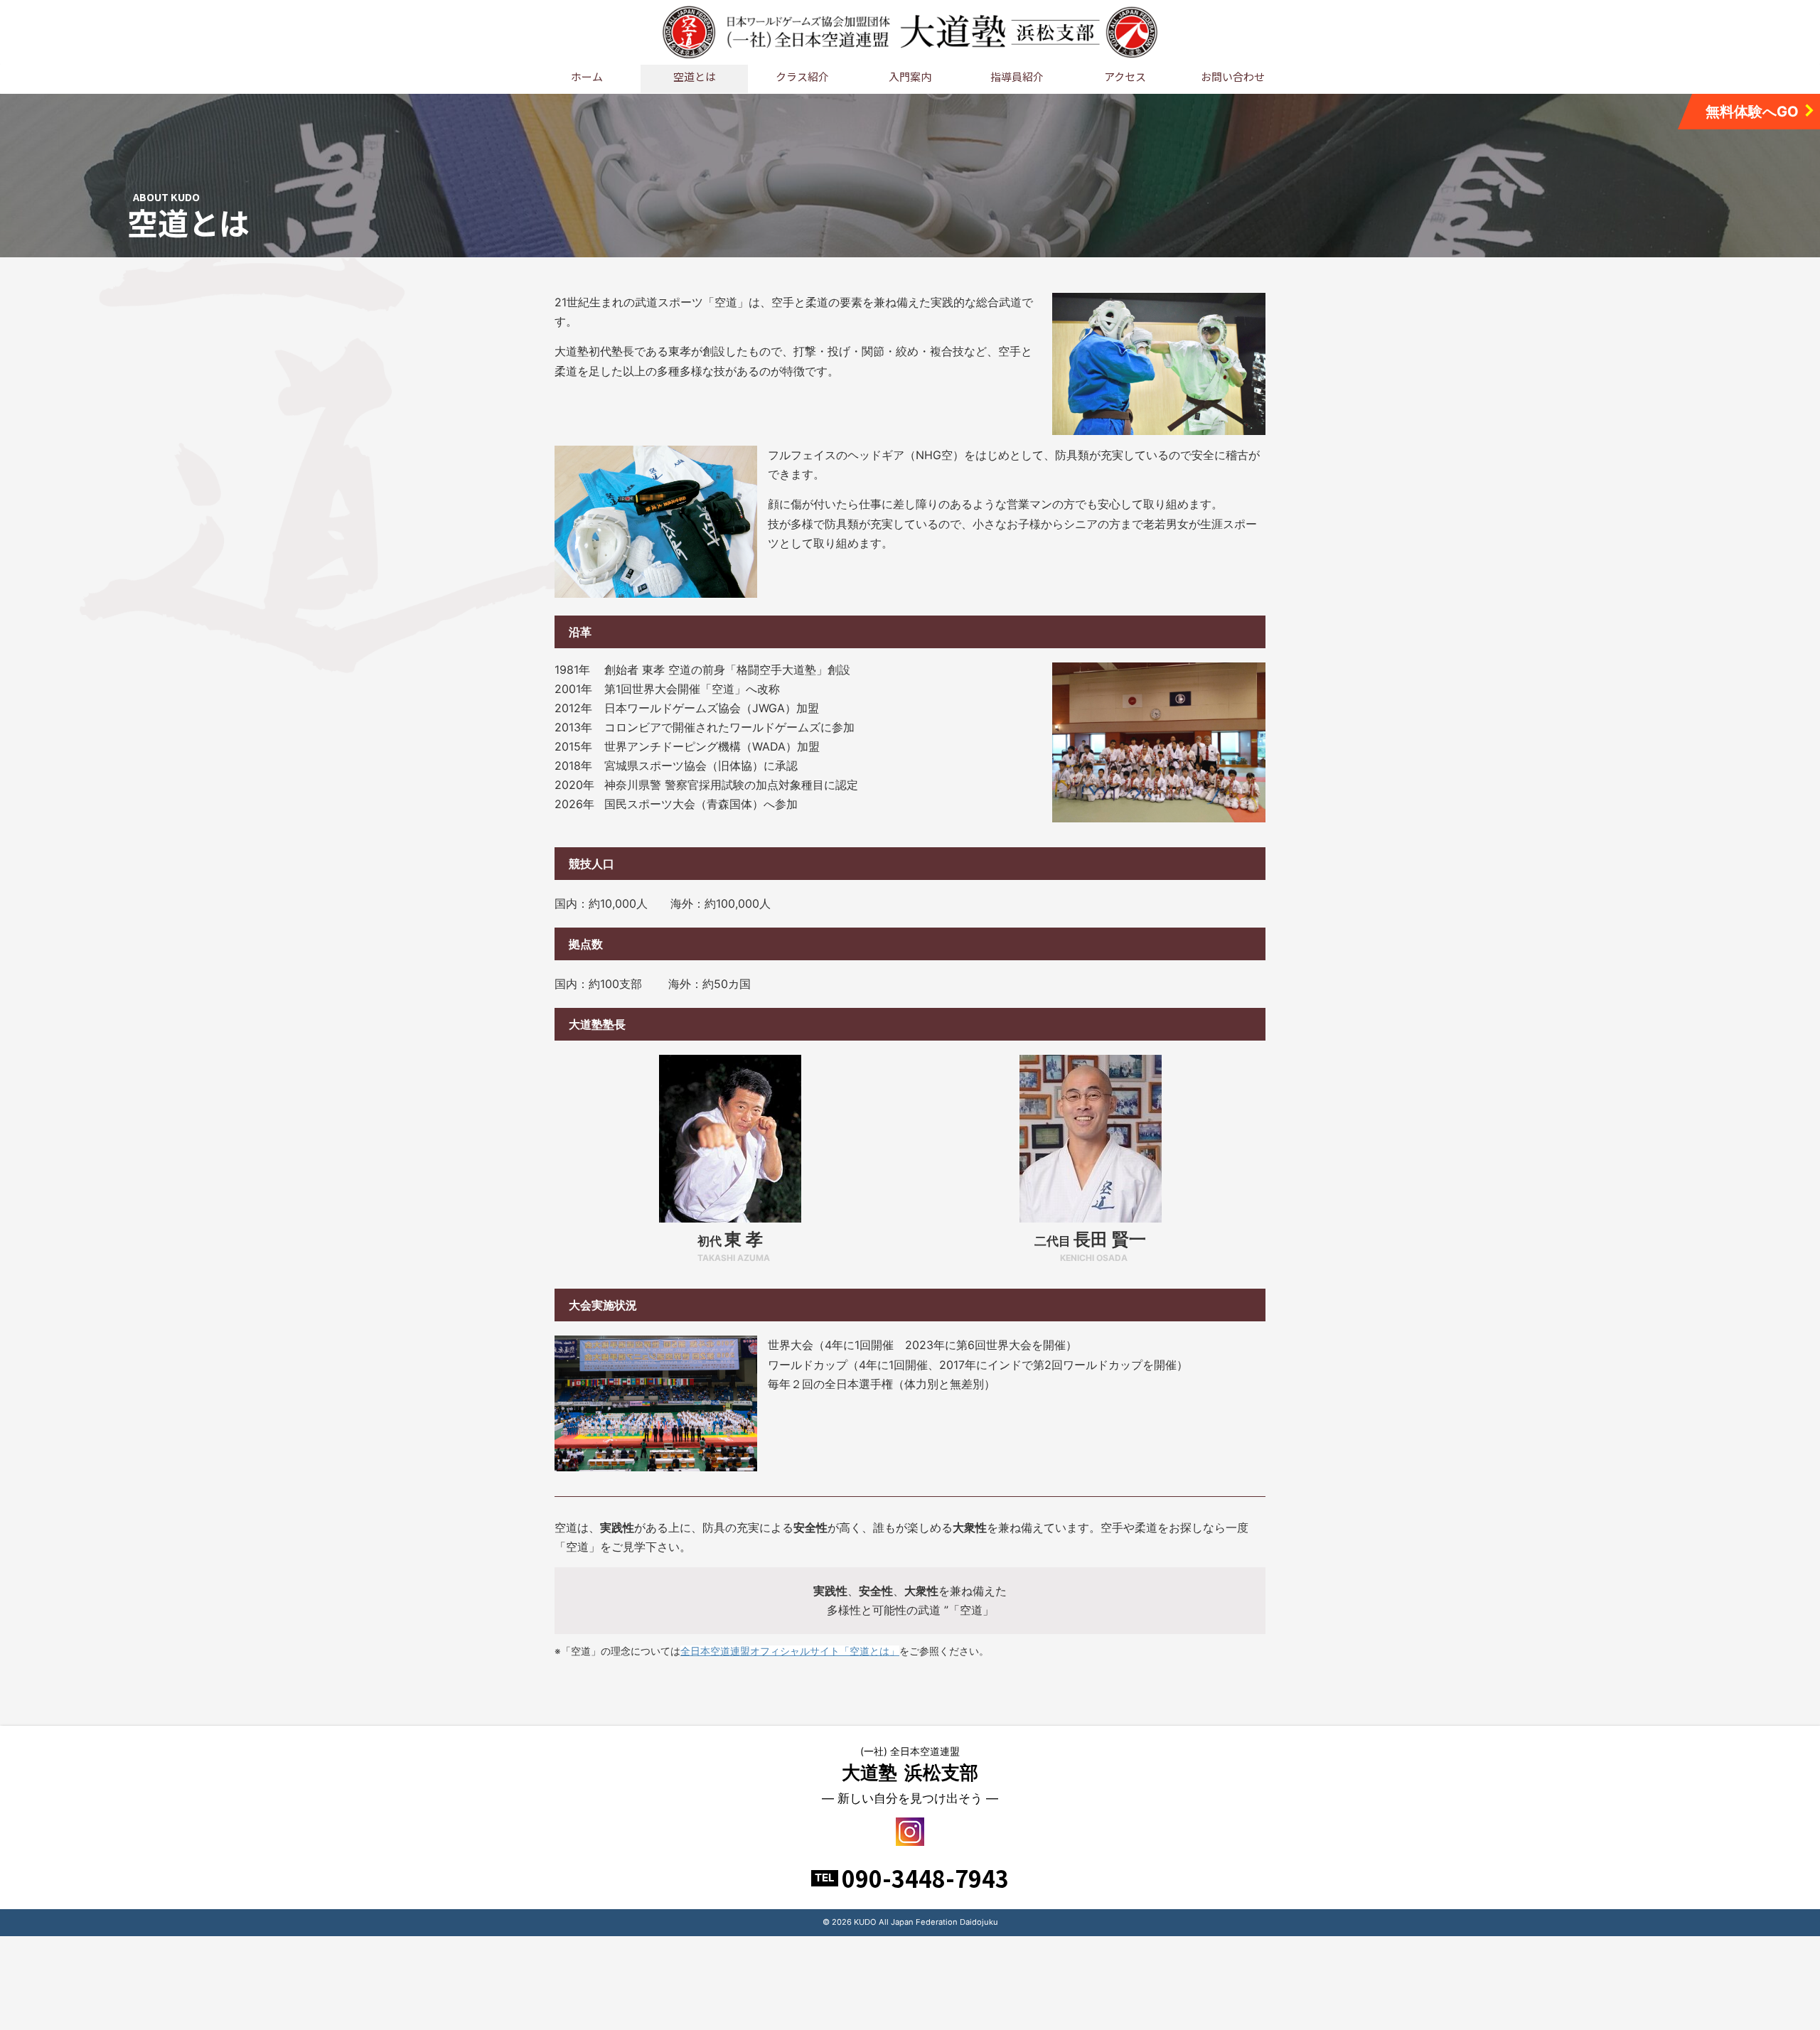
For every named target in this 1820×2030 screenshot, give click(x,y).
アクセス (1125, 76)
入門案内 (910, 76)
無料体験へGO (1752, 112)
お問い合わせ (1233, 76)
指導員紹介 (1017, 76)
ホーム (587, 76)
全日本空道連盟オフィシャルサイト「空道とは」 (790, 1651)
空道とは (695, 76)
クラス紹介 (802, 76)
